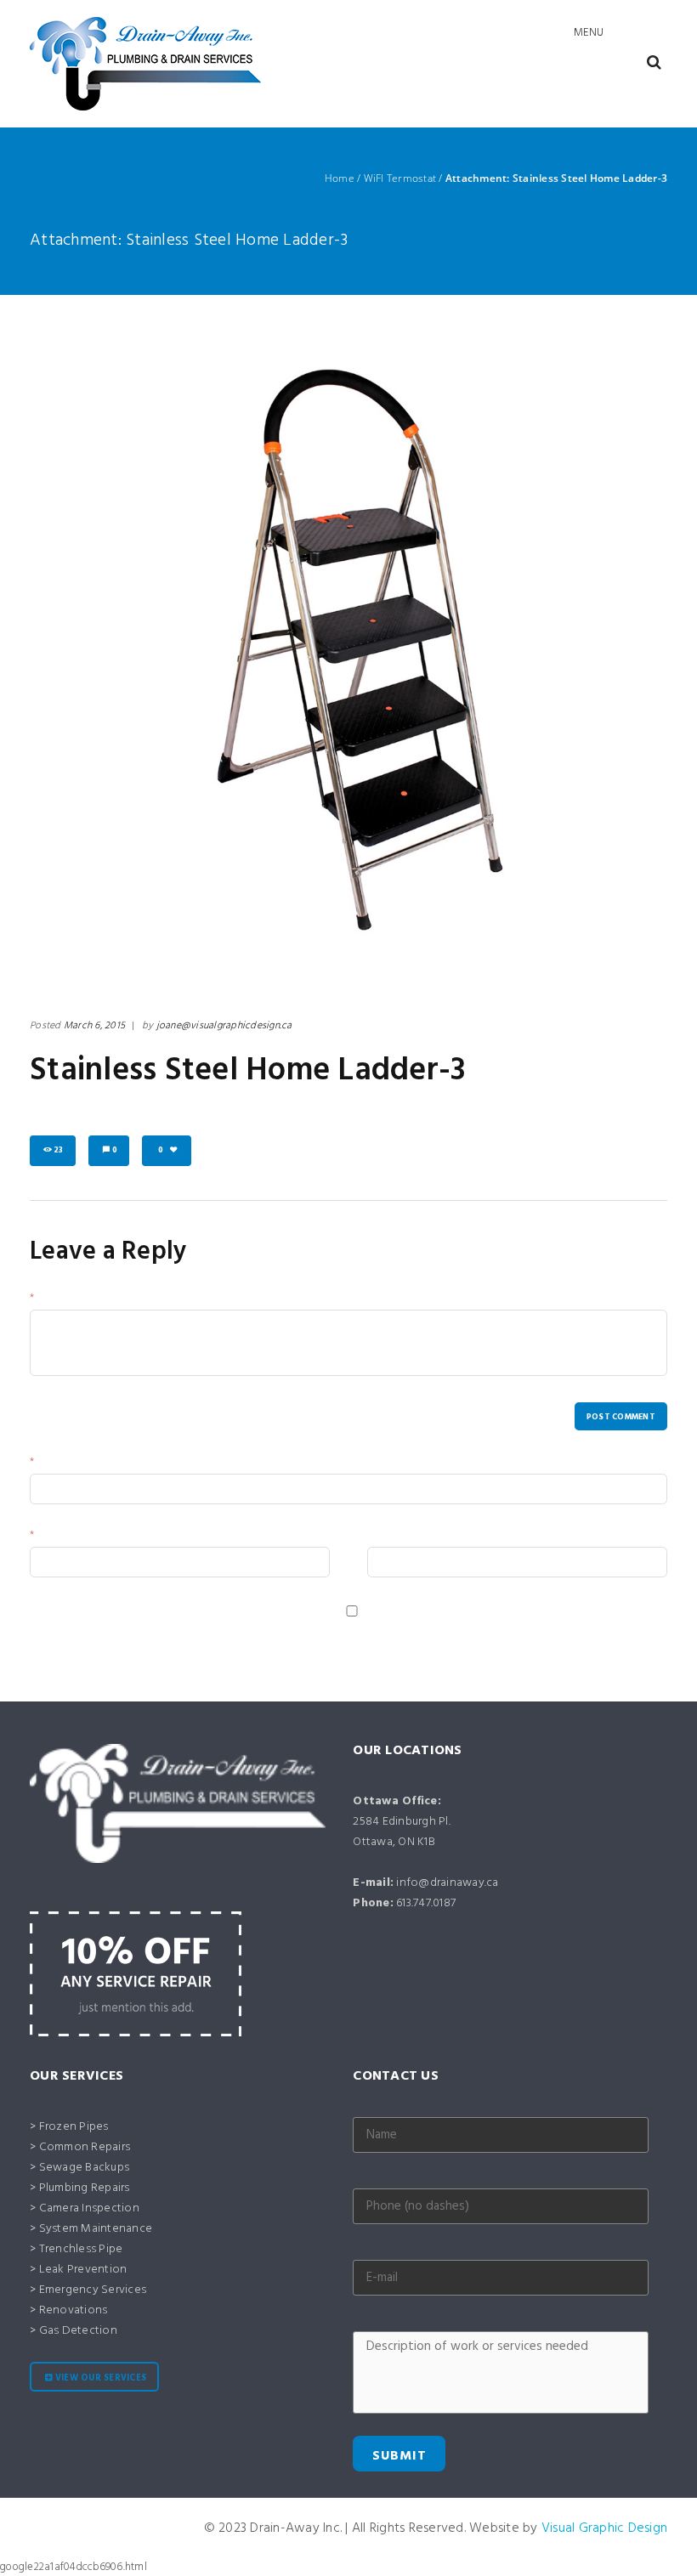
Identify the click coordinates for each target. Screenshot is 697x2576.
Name (51, 1464)
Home (340, 178)
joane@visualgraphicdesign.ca (224, 1026)
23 (59, 1150)
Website (387, 1537)
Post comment (621, 1417)
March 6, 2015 (94, 1026)
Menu (589, 33)
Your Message (71, 1300)
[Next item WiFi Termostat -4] (508, 649)
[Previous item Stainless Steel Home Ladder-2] (189, 649)
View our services (101, 2378)
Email (50, 1537)
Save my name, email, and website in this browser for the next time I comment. (221, 1629)
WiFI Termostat (400, 178)
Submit (399, 2456)
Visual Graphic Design (604, 2528)
